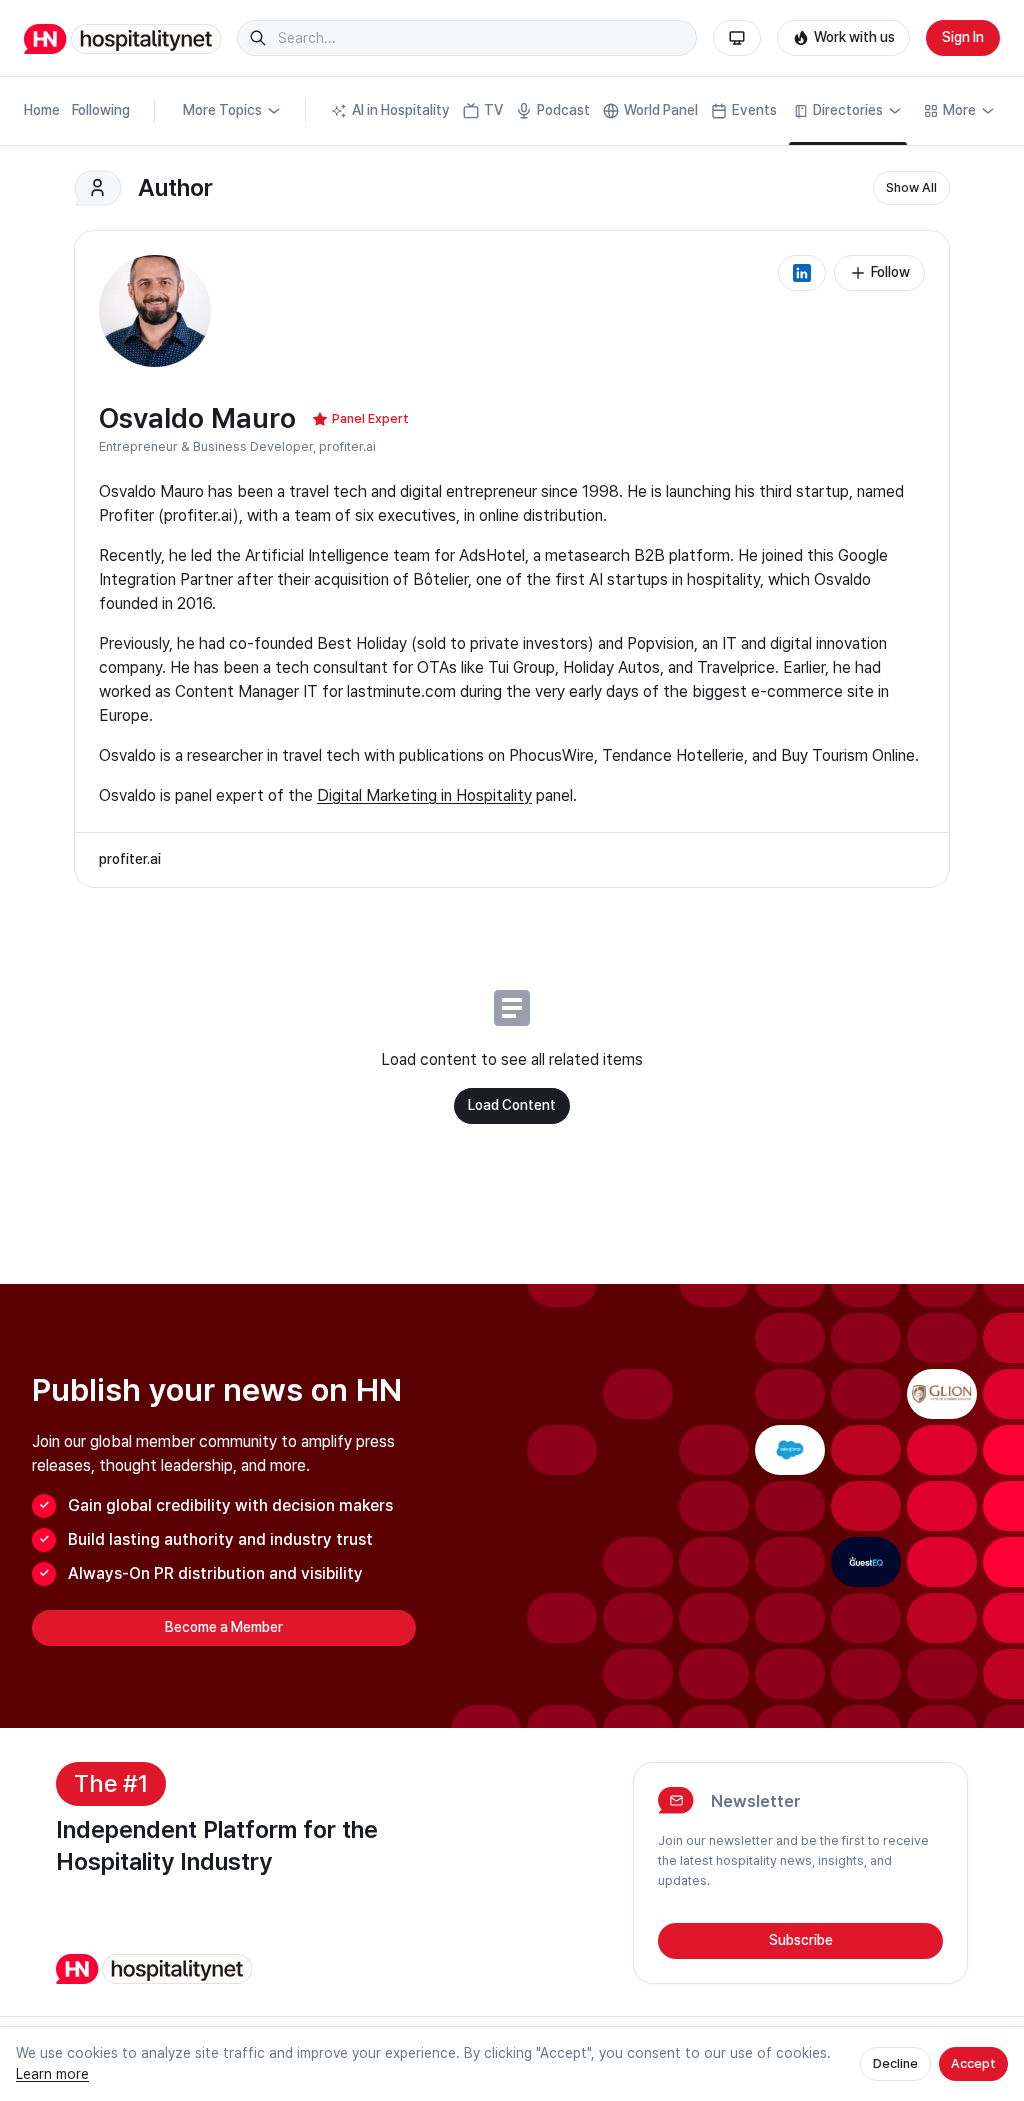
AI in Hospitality (401, 110)
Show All (911, 187)
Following (101, 110)
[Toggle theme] (737, 38)
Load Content (512, 1105)
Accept (973, 2063)
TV (493, 110)
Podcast (563, 110)
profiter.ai (347, 446)
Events (754, 110)
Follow (890, 272)
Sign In (963, 37)
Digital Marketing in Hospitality (424, 795)
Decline (895, 2063)
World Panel (661, 110)
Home (42, 110)
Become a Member (224, 1627)
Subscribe (801, 1940)
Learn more (52, 2074)
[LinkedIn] (802, 273)
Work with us (854, 37)
